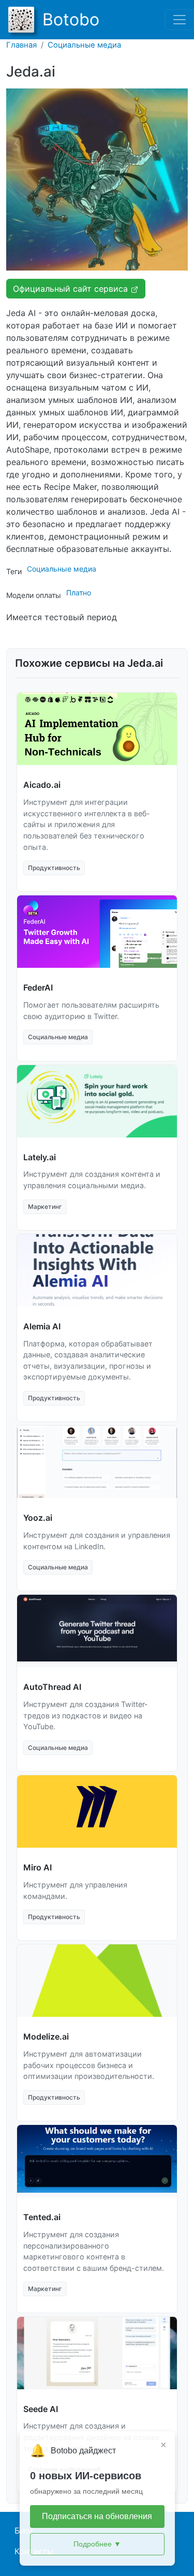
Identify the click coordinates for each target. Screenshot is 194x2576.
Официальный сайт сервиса (72, 289)
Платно (79, 593)
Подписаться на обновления (97, 2516)
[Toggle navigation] (180, 20)
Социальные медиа (84, 45)
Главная (21, 45)
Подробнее (97, 2544)
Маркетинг (45, 1207)
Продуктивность (54, 868)
